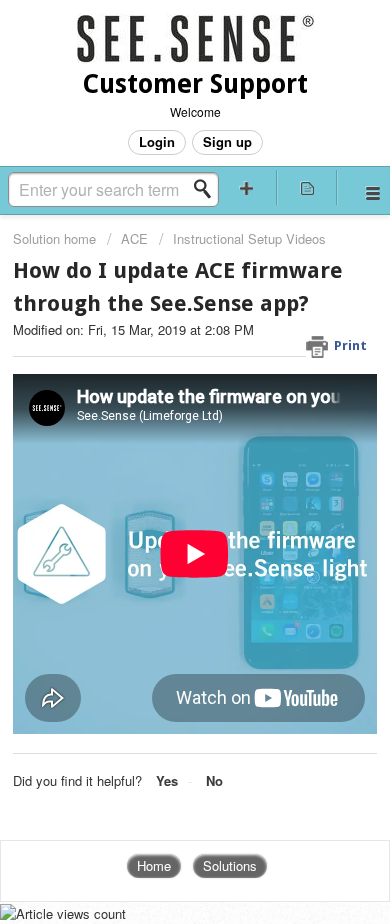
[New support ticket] (246, 187)
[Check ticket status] (307, 187)
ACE (134, 238)
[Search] (208, 189)
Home (154, 865)
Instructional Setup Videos (249, 238)
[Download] (158, 445)
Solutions (230, 865)
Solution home (56, 238)
